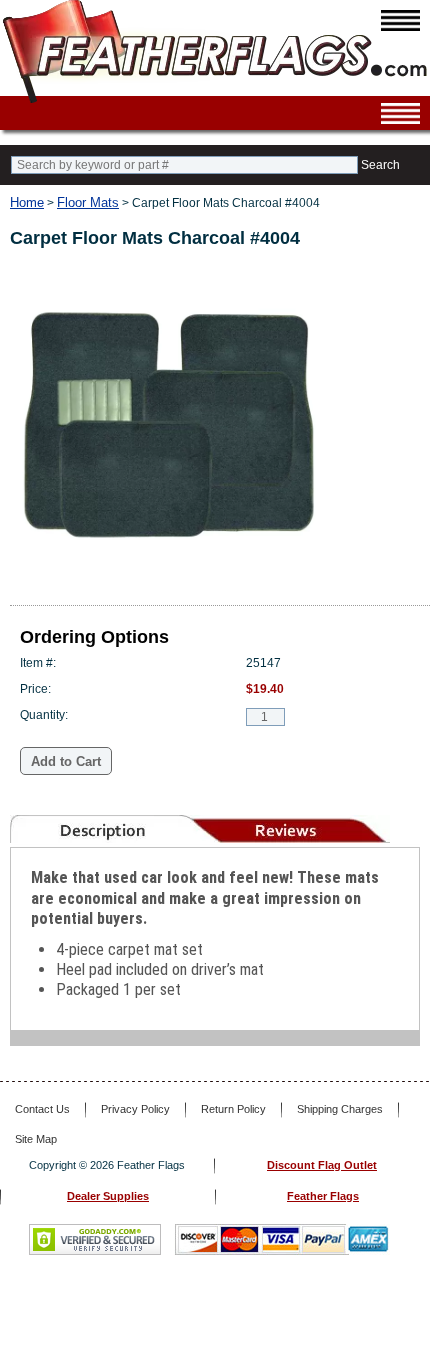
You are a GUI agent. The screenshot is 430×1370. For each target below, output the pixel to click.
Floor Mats (88, 202)
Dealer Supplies (108, 1196)
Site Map (36, 1139)
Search (380, 165)
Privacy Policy (135, 1109)
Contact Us (42, 1109)
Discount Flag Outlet (322, 1165)
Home (27, 202)
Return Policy (233, 1109)
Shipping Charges (340, 1109)
